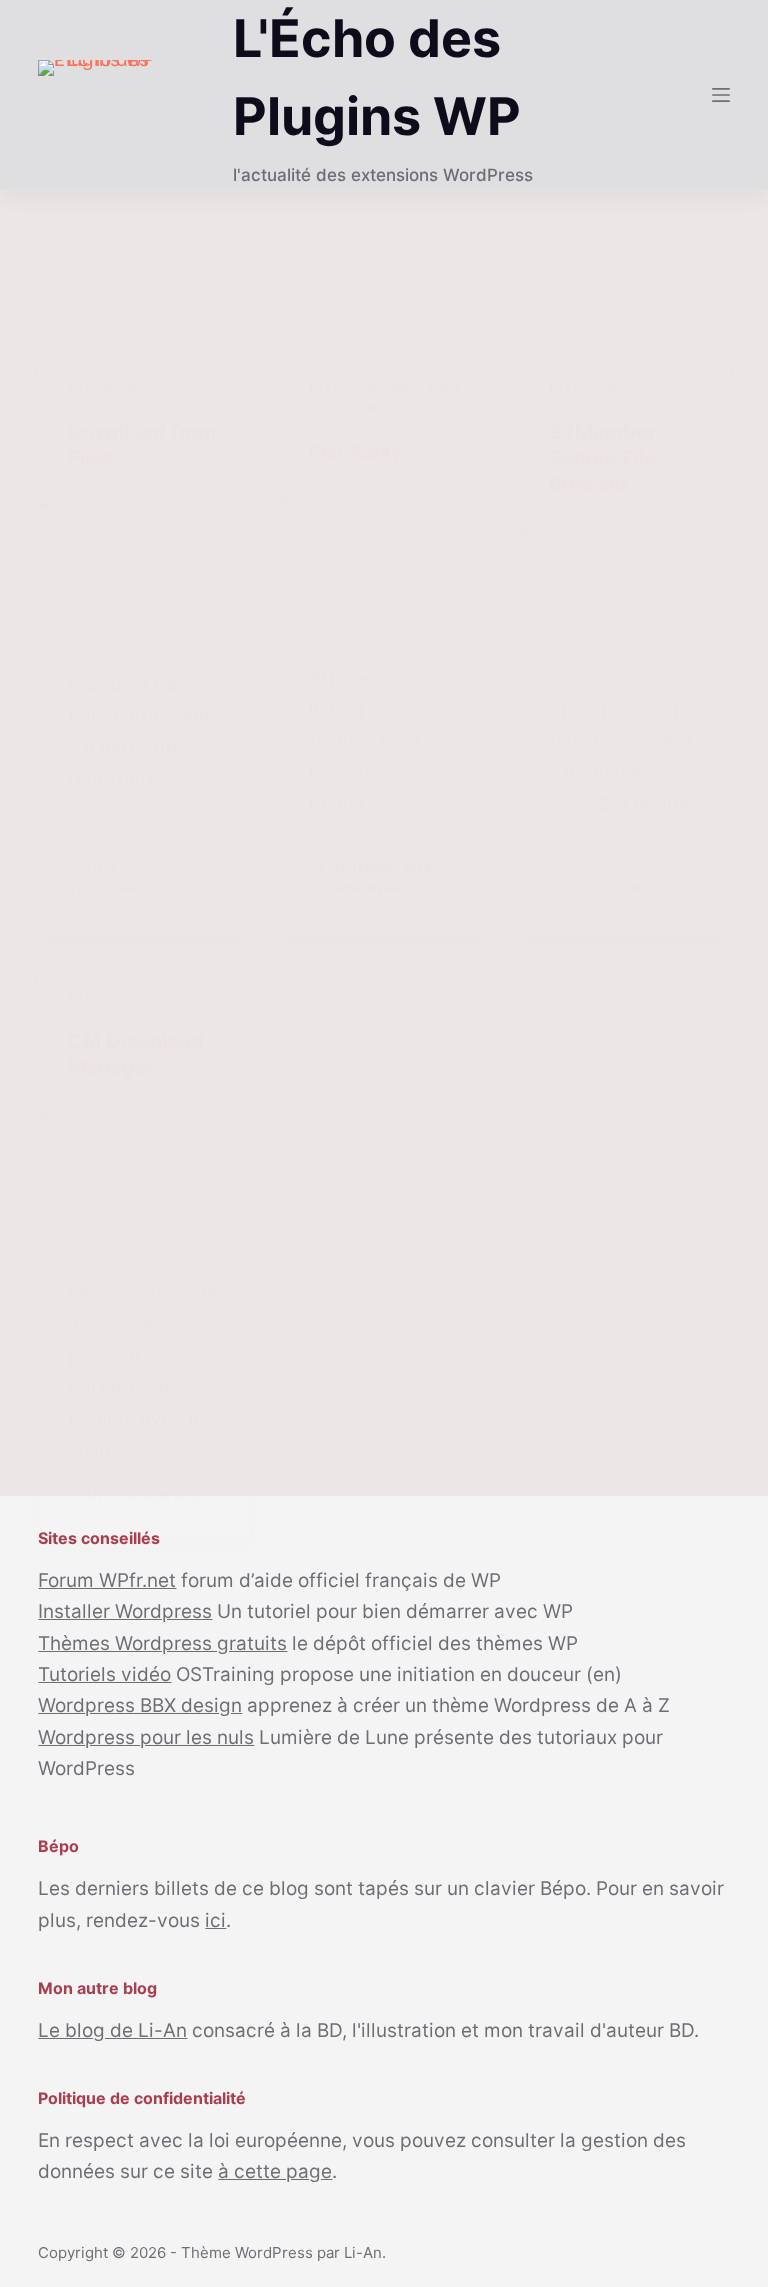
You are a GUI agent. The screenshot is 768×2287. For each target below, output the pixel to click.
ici (215, 1920)
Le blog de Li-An (112, 2030)
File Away (356, 452)
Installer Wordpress (125, 1611)
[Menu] (721, 95)
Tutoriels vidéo (104, 1674)
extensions (106, 388)
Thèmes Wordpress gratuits (162, 1643)
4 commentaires (363, 888)
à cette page (275, 2171)
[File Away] (384, 564)
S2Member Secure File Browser (602, 458)
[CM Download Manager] (143, 1179)
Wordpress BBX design (140, 1705)
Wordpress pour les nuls (146, 1737)
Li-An (363, 2252)
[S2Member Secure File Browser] (624, 596)
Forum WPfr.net (107, 1580)
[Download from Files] (143, 570)
